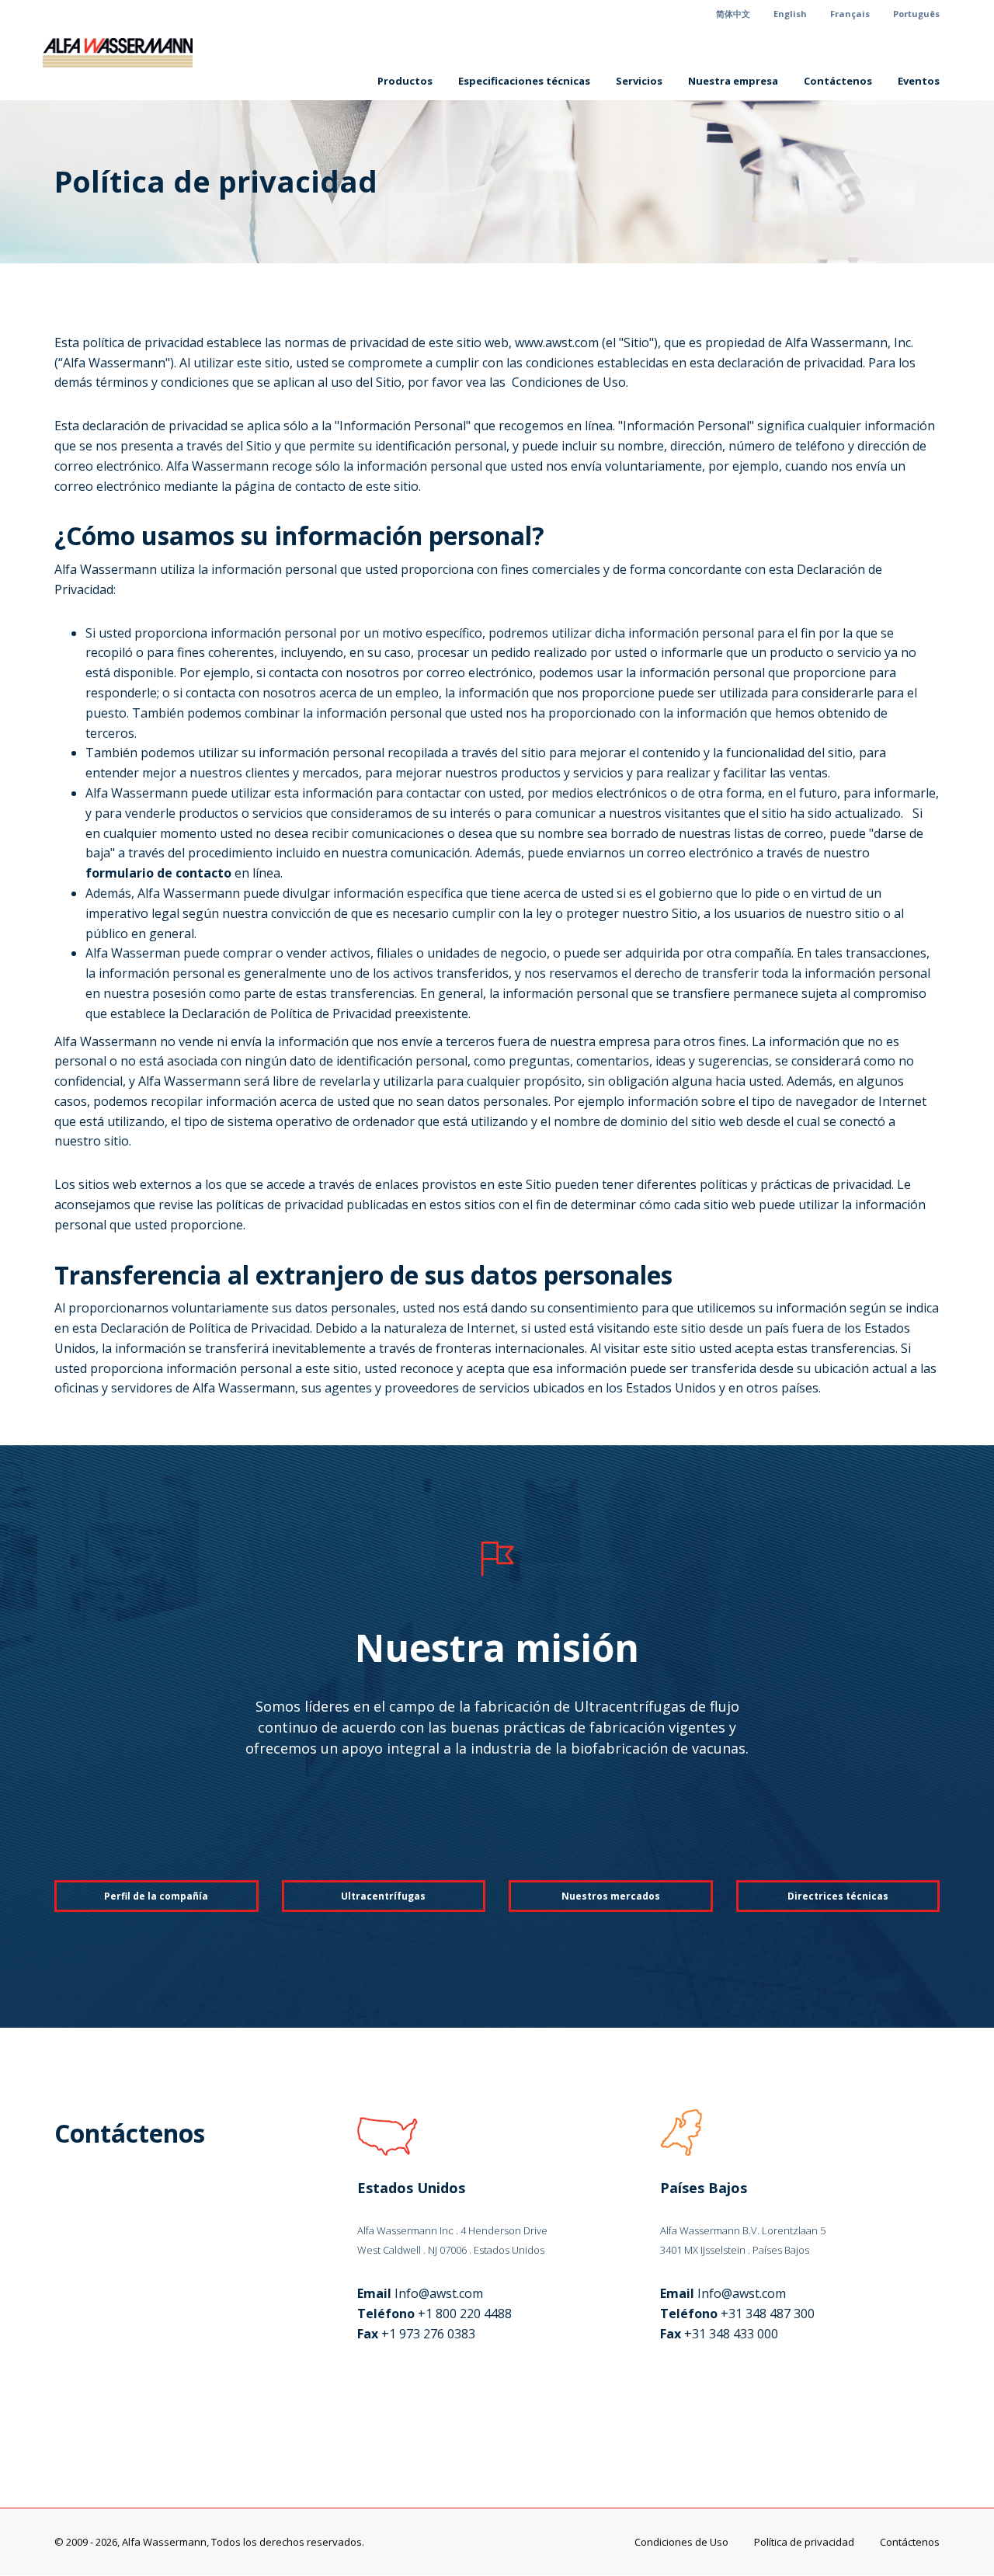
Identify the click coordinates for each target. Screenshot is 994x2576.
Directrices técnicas (838, 1896)
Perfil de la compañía (156, 1896)
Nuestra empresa (733, 81)
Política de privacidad (804, 2542)
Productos (405, 81)
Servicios (639, 81)
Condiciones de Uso (681, 2542)
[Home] (123, 53)
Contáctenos (838, 81)
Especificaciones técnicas (524, 81)
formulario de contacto (158, 873)
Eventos (919, 81)
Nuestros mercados (611, 1896)
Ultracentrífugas (383, 1896)
